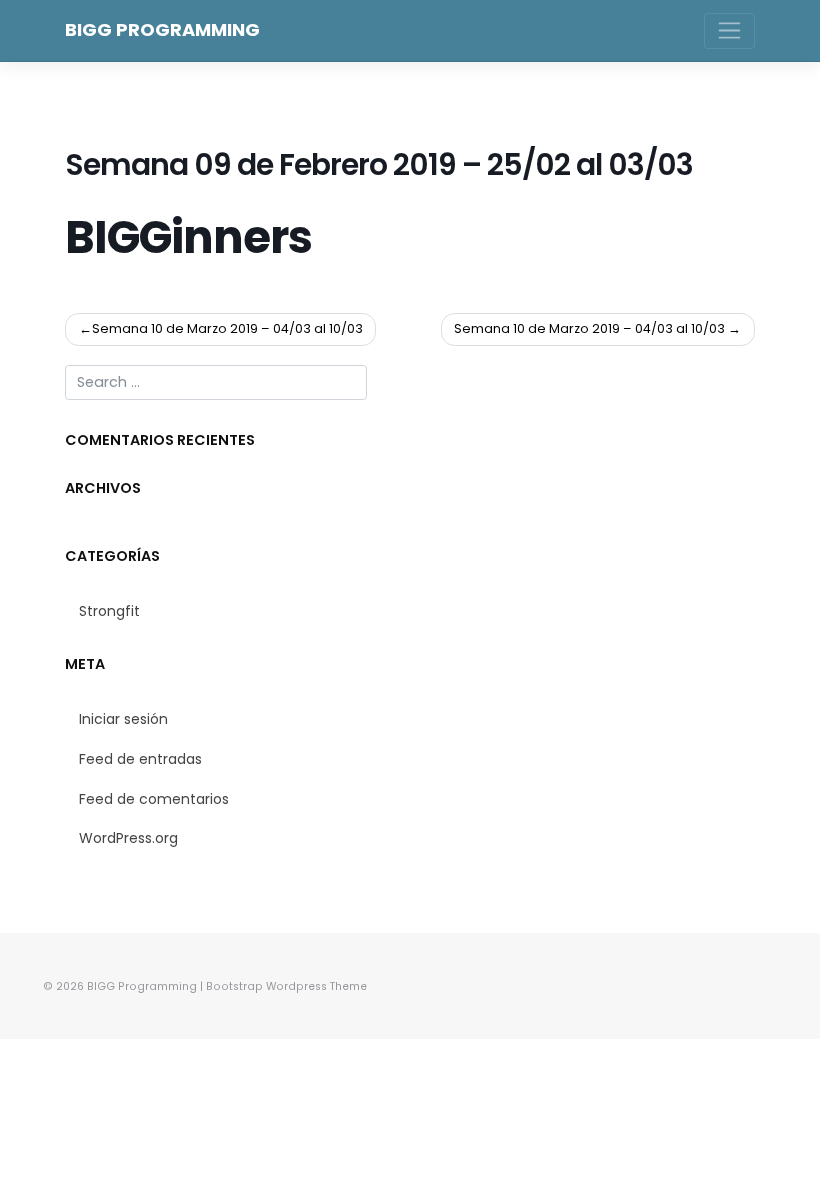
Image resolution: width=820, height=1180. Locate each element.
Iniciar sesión (123, 719)
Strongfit (109, 611)
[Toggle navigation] (729, 31)
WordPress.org (128, 838)
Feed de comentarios (154, 799)
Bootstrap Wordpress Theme (286, 986)
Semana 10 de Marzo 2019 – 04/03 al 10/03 (227, 328)
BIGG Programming (162, 29)
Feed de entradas (140, 759)
